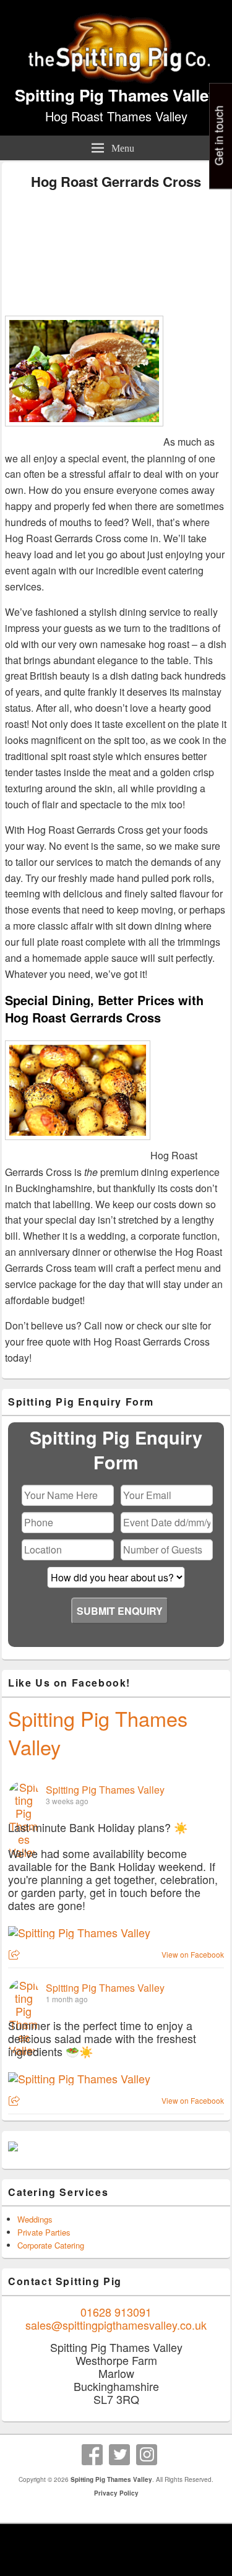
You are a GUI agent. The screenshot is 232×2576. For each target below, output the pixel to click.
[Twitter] (119, 2455)
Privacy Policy (116, 2493)
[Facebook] (92, 2455)
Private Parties (44, 2232)
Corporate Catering (51, 2245)
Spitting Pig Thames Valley (116, 95)
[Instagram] (147, 2455)
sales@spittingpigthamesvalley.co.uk (116, 2325)
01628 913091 (116, 2312)
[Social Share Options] (16, 1955)
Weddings (35, 2219)
